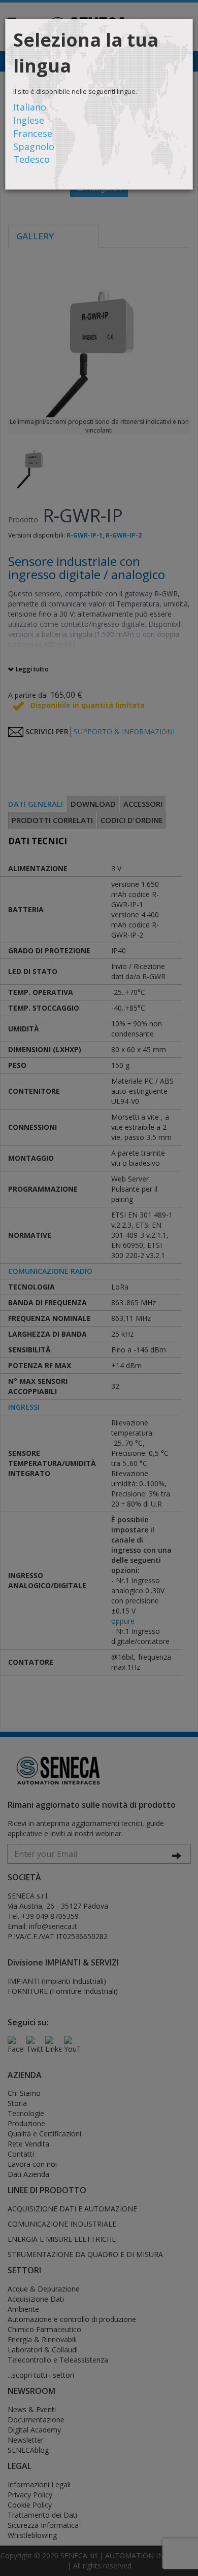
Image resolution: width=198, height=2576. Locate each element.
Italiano (30, 107)
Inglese (29, 120)
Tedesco (31, 159)
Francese (33, 133)
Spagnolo (34, 147)
